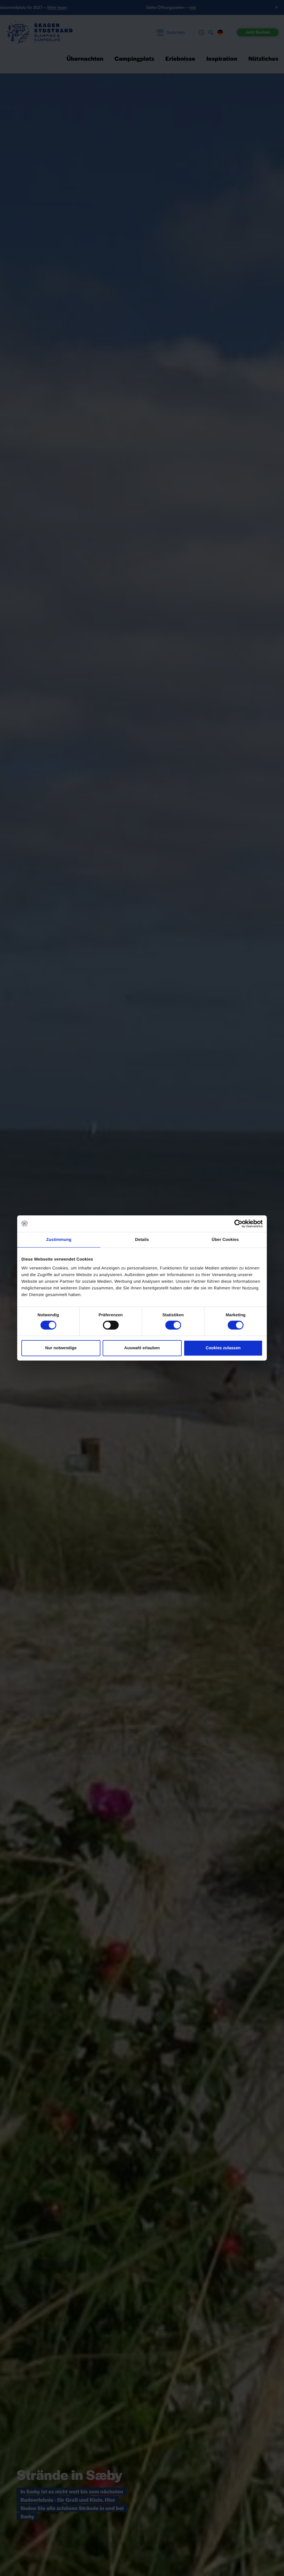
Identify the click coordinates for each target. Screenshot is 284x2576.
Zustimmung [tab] (59, 1240)
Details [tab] (142, 1240)
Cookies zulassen (223, 1348)
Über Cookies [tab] (225, 1240)
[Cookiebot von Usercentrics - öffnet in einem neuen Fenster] (238, 1224)
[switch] (111, 1325)
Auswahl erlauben (142, 1348)
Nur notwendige (61, 1348)
